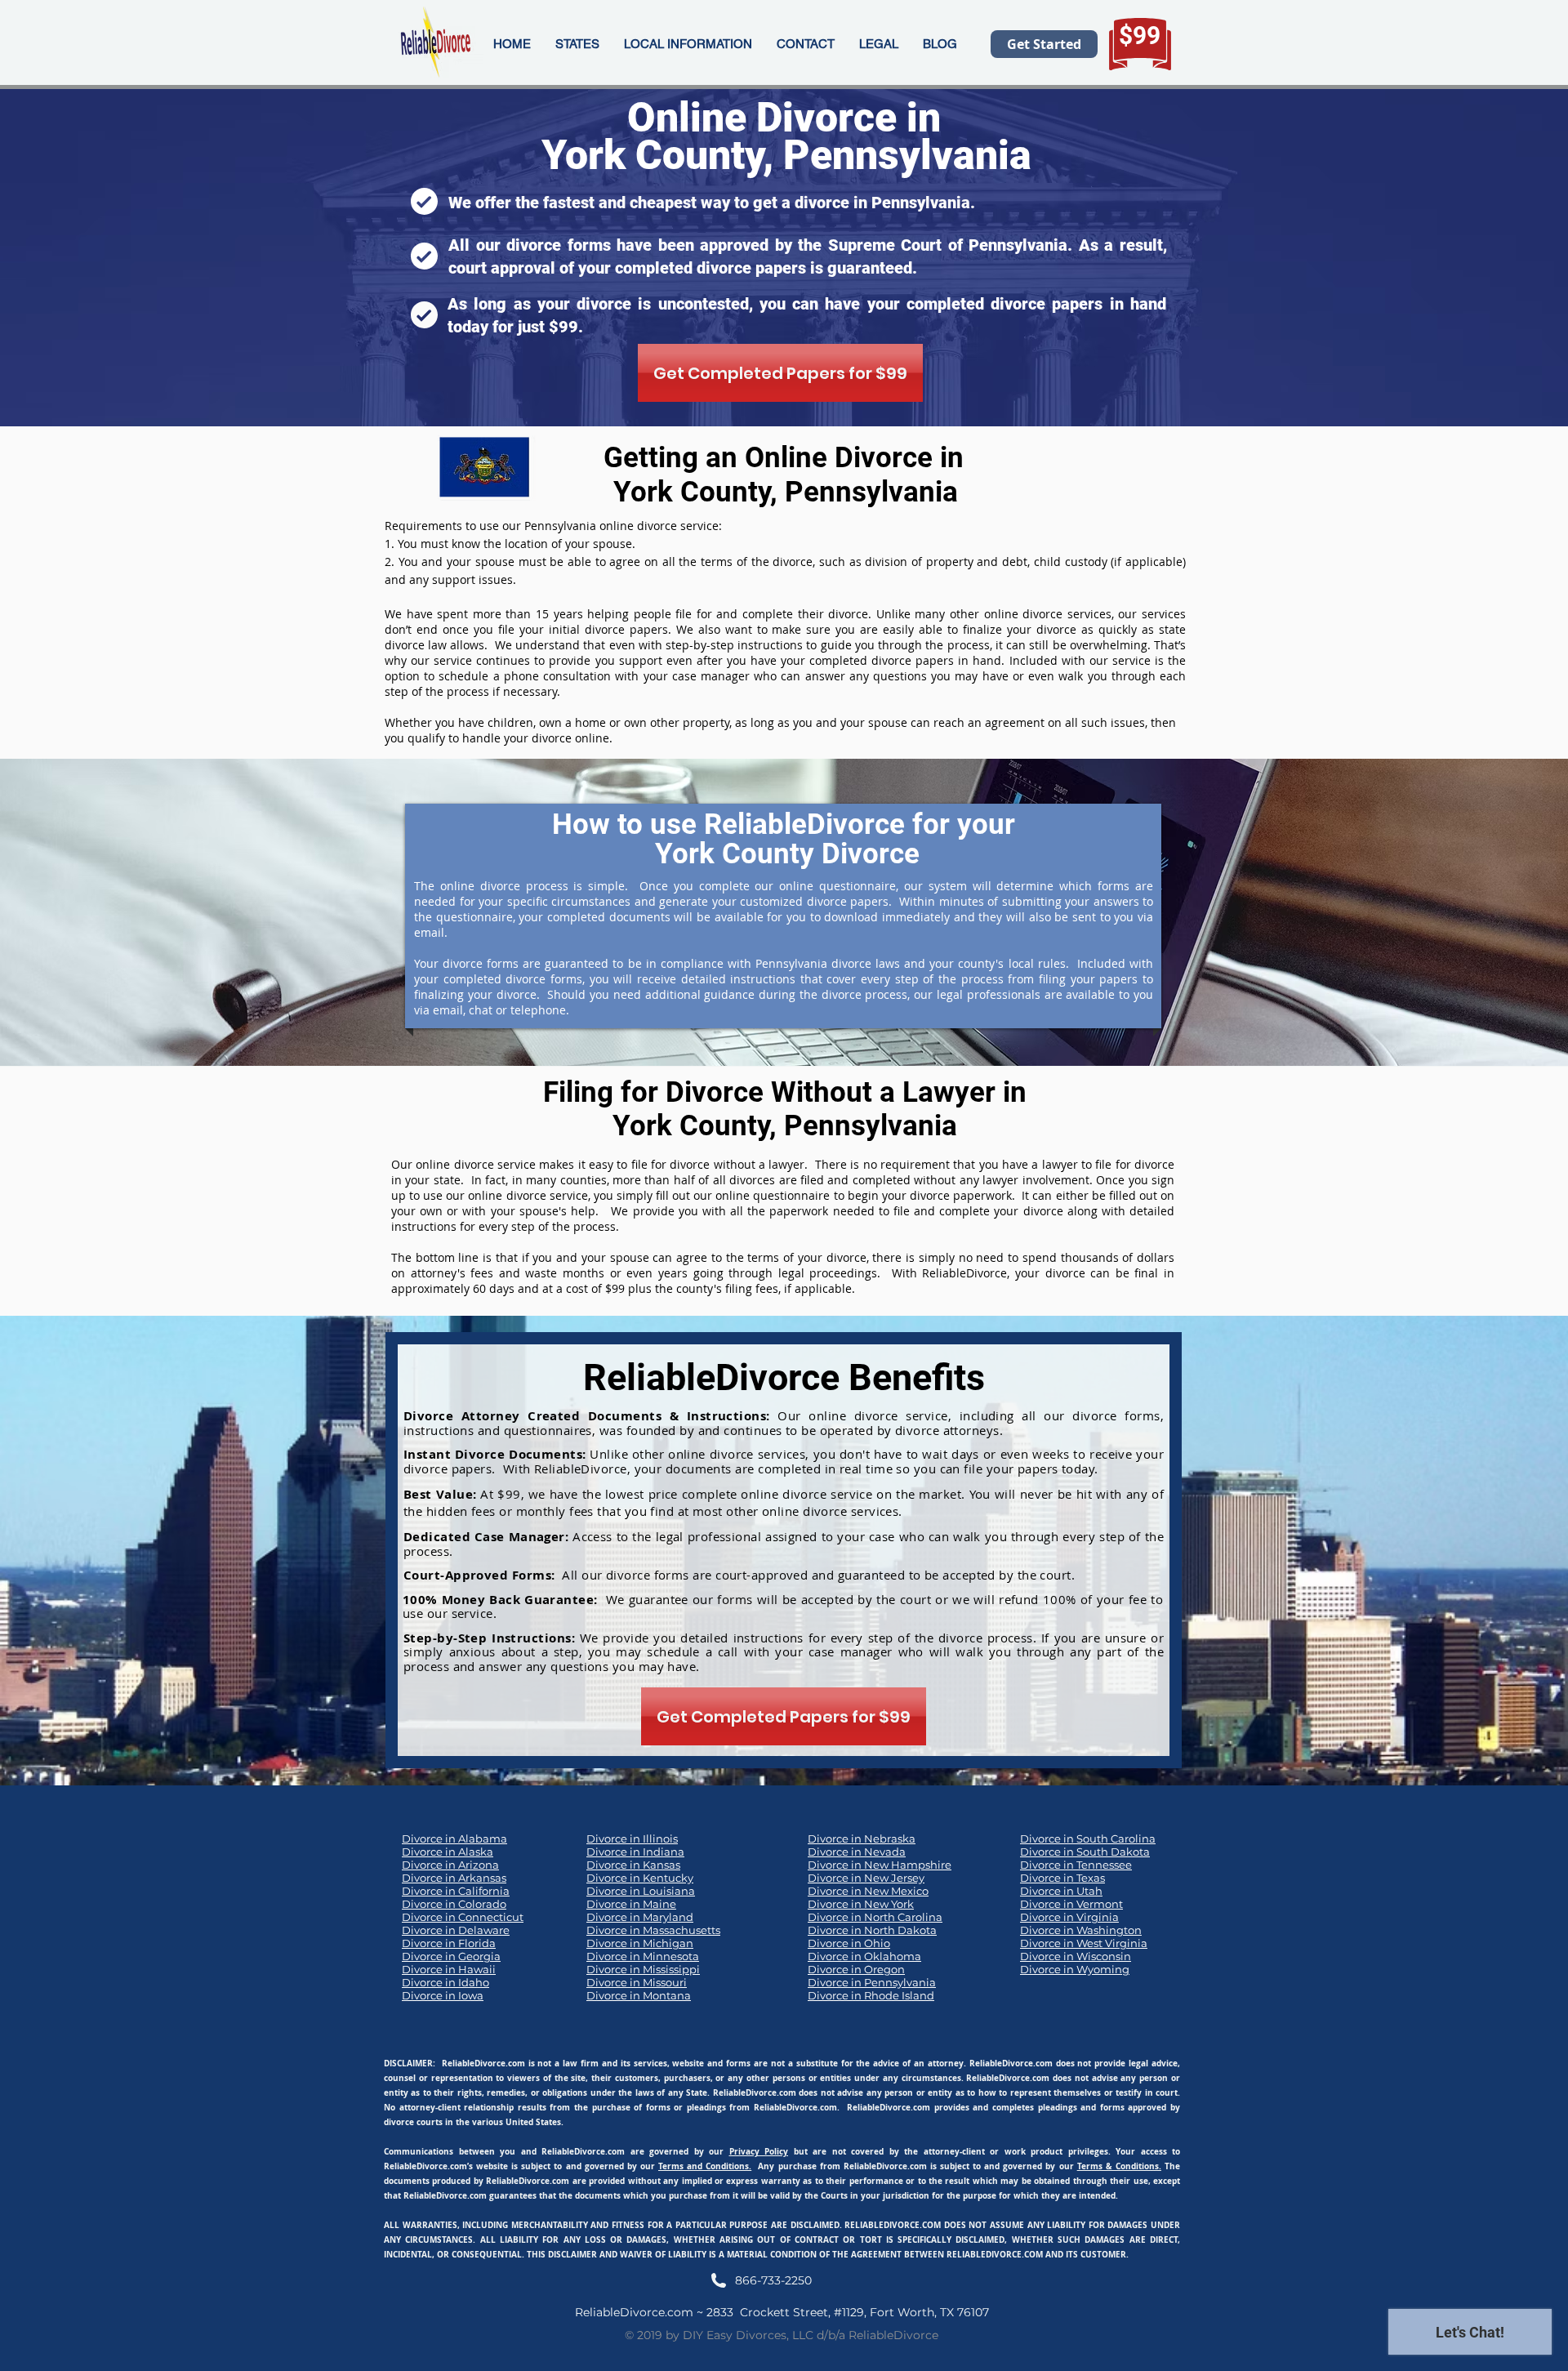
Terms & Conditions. (1119, 2166)
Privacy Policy (759, 2151)
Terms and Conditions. (705, 2166)
